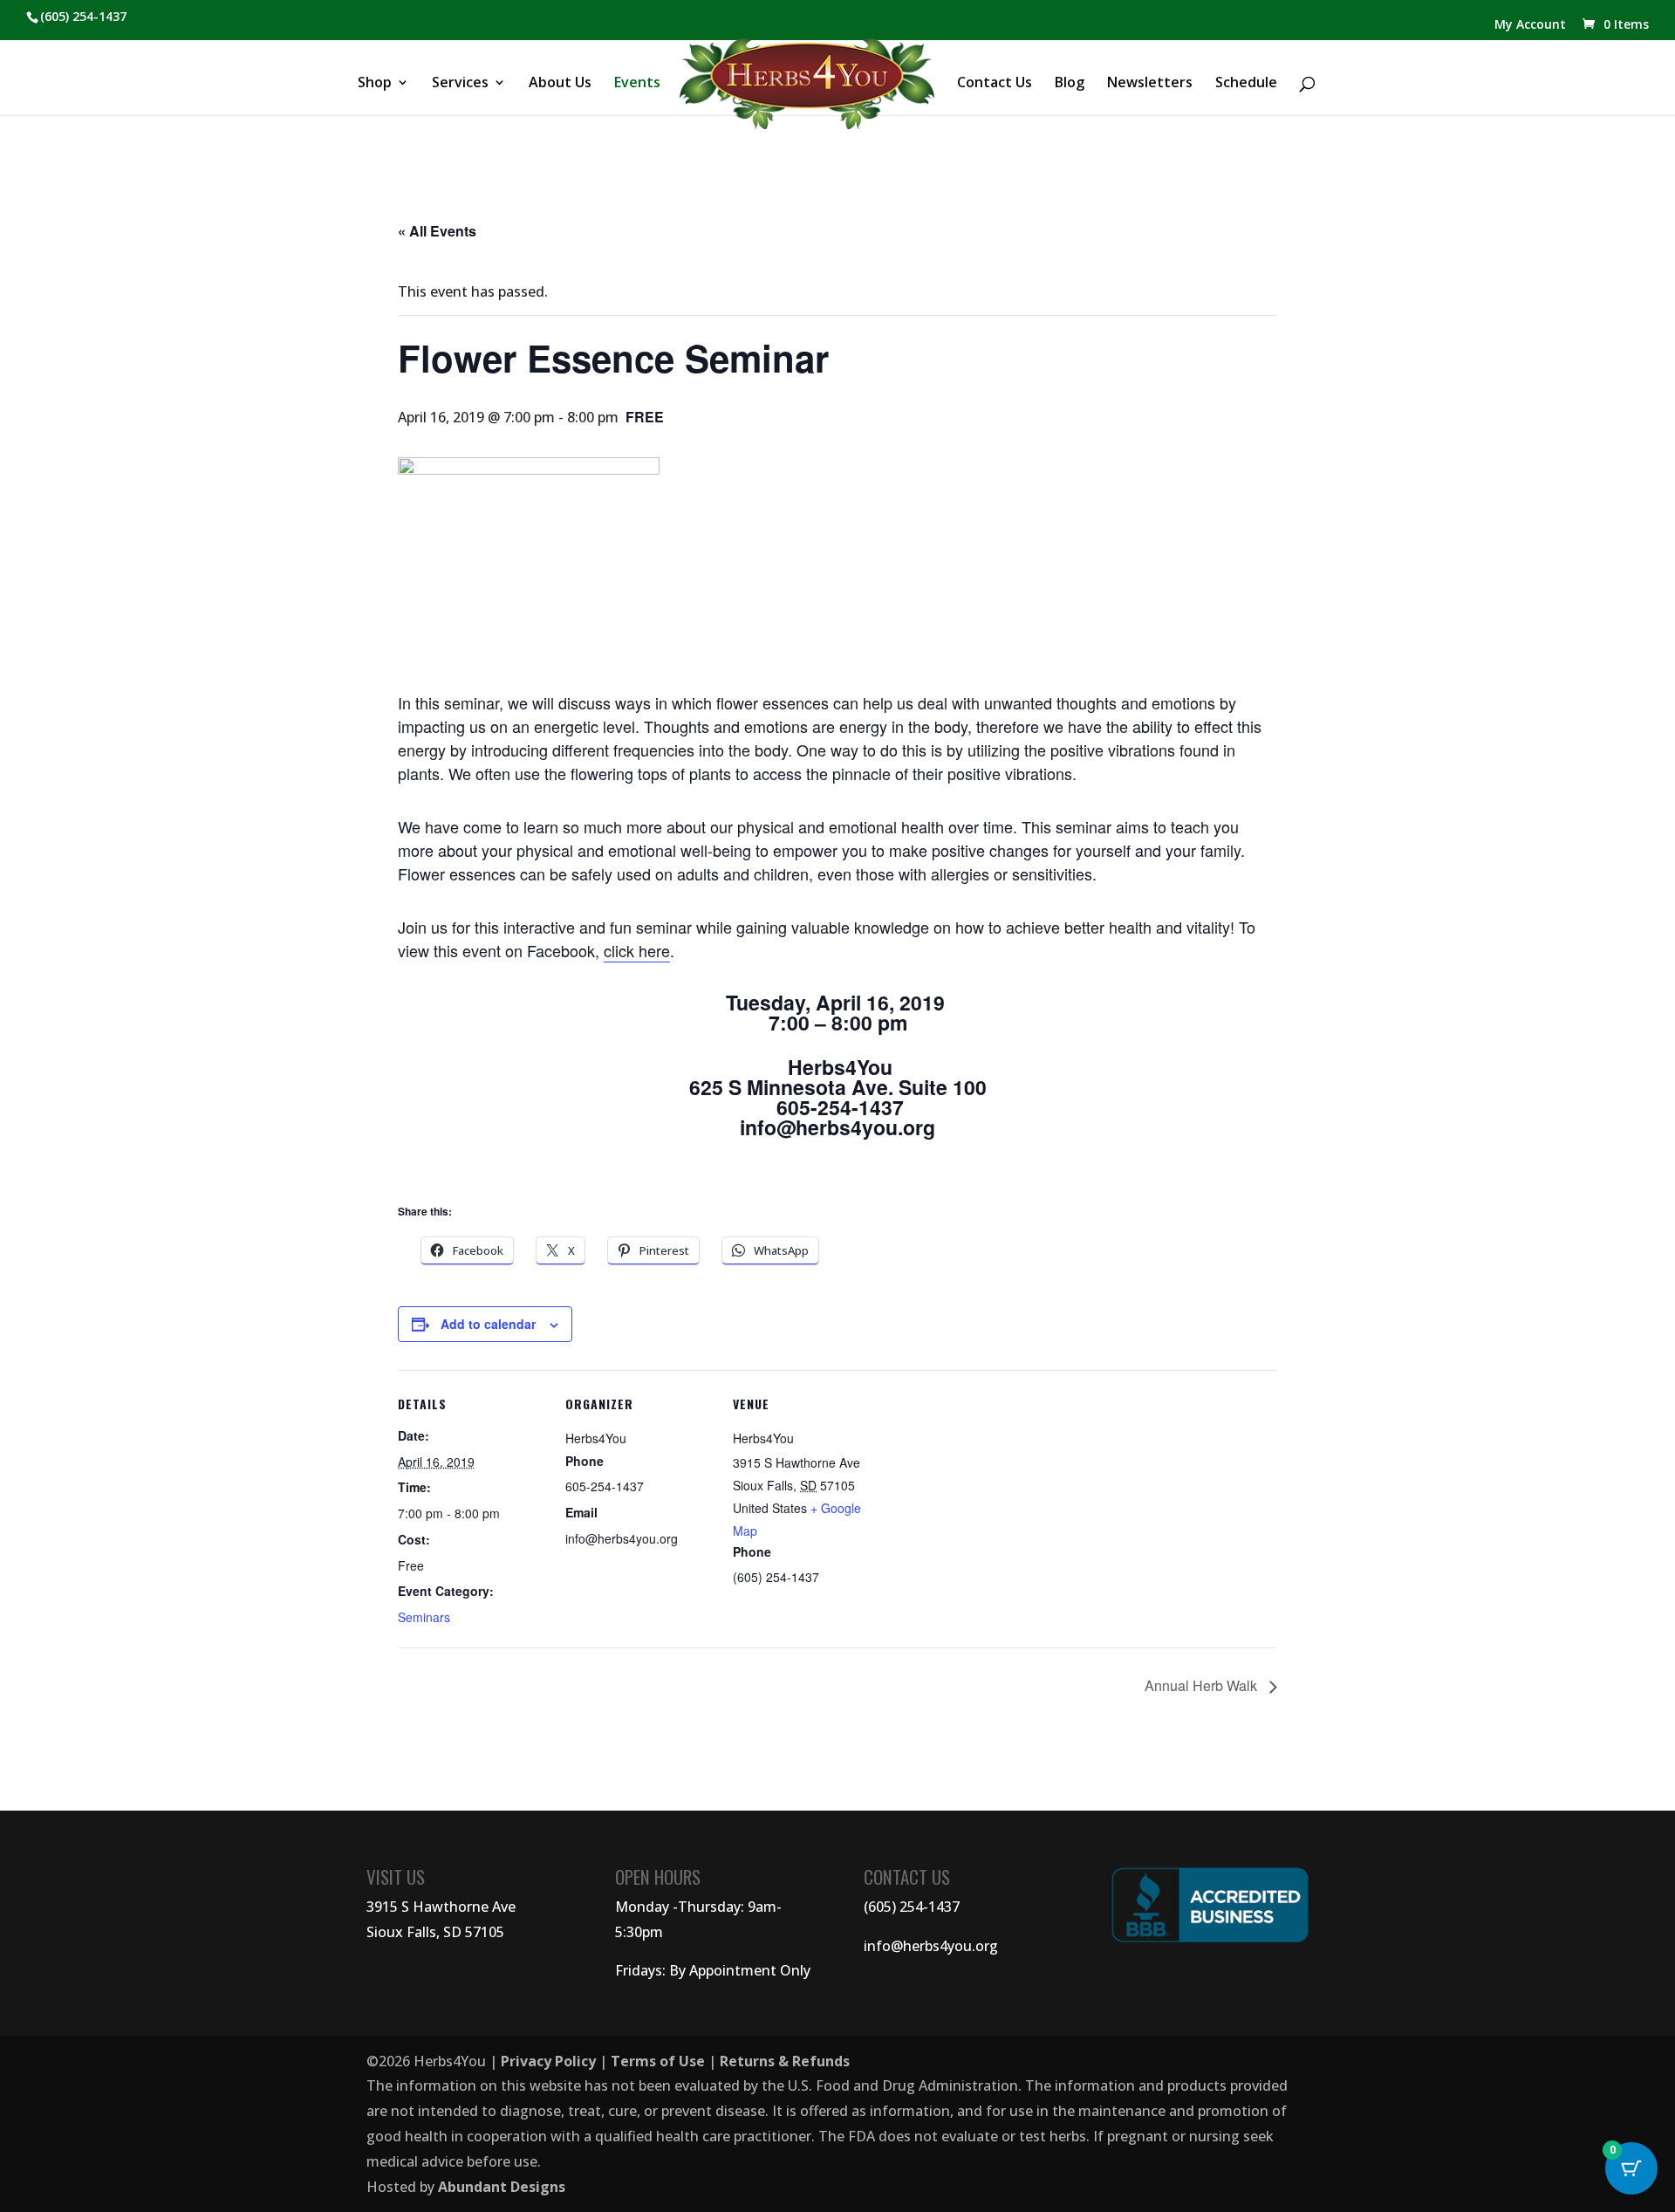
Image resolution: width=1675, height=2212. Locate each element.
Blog (1070, 84)
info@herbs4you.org (931, 1946)
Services (460, 84)
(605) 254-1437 (912, 1907)
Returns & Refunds (785, 2061)
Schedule (1246, 84)
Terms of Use (658, 2061)
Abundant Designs (502, 2187)
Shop (375, 84)
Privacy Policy (548, 2061)
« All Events (437, 231)
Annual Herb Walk (1203, 1685)
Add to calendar (488, 1324)
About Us (560, 84)
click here (637, 950)
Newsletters (1150, 84)
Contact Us (995, 84)
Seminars (424, 1617)
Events (637, 84)
